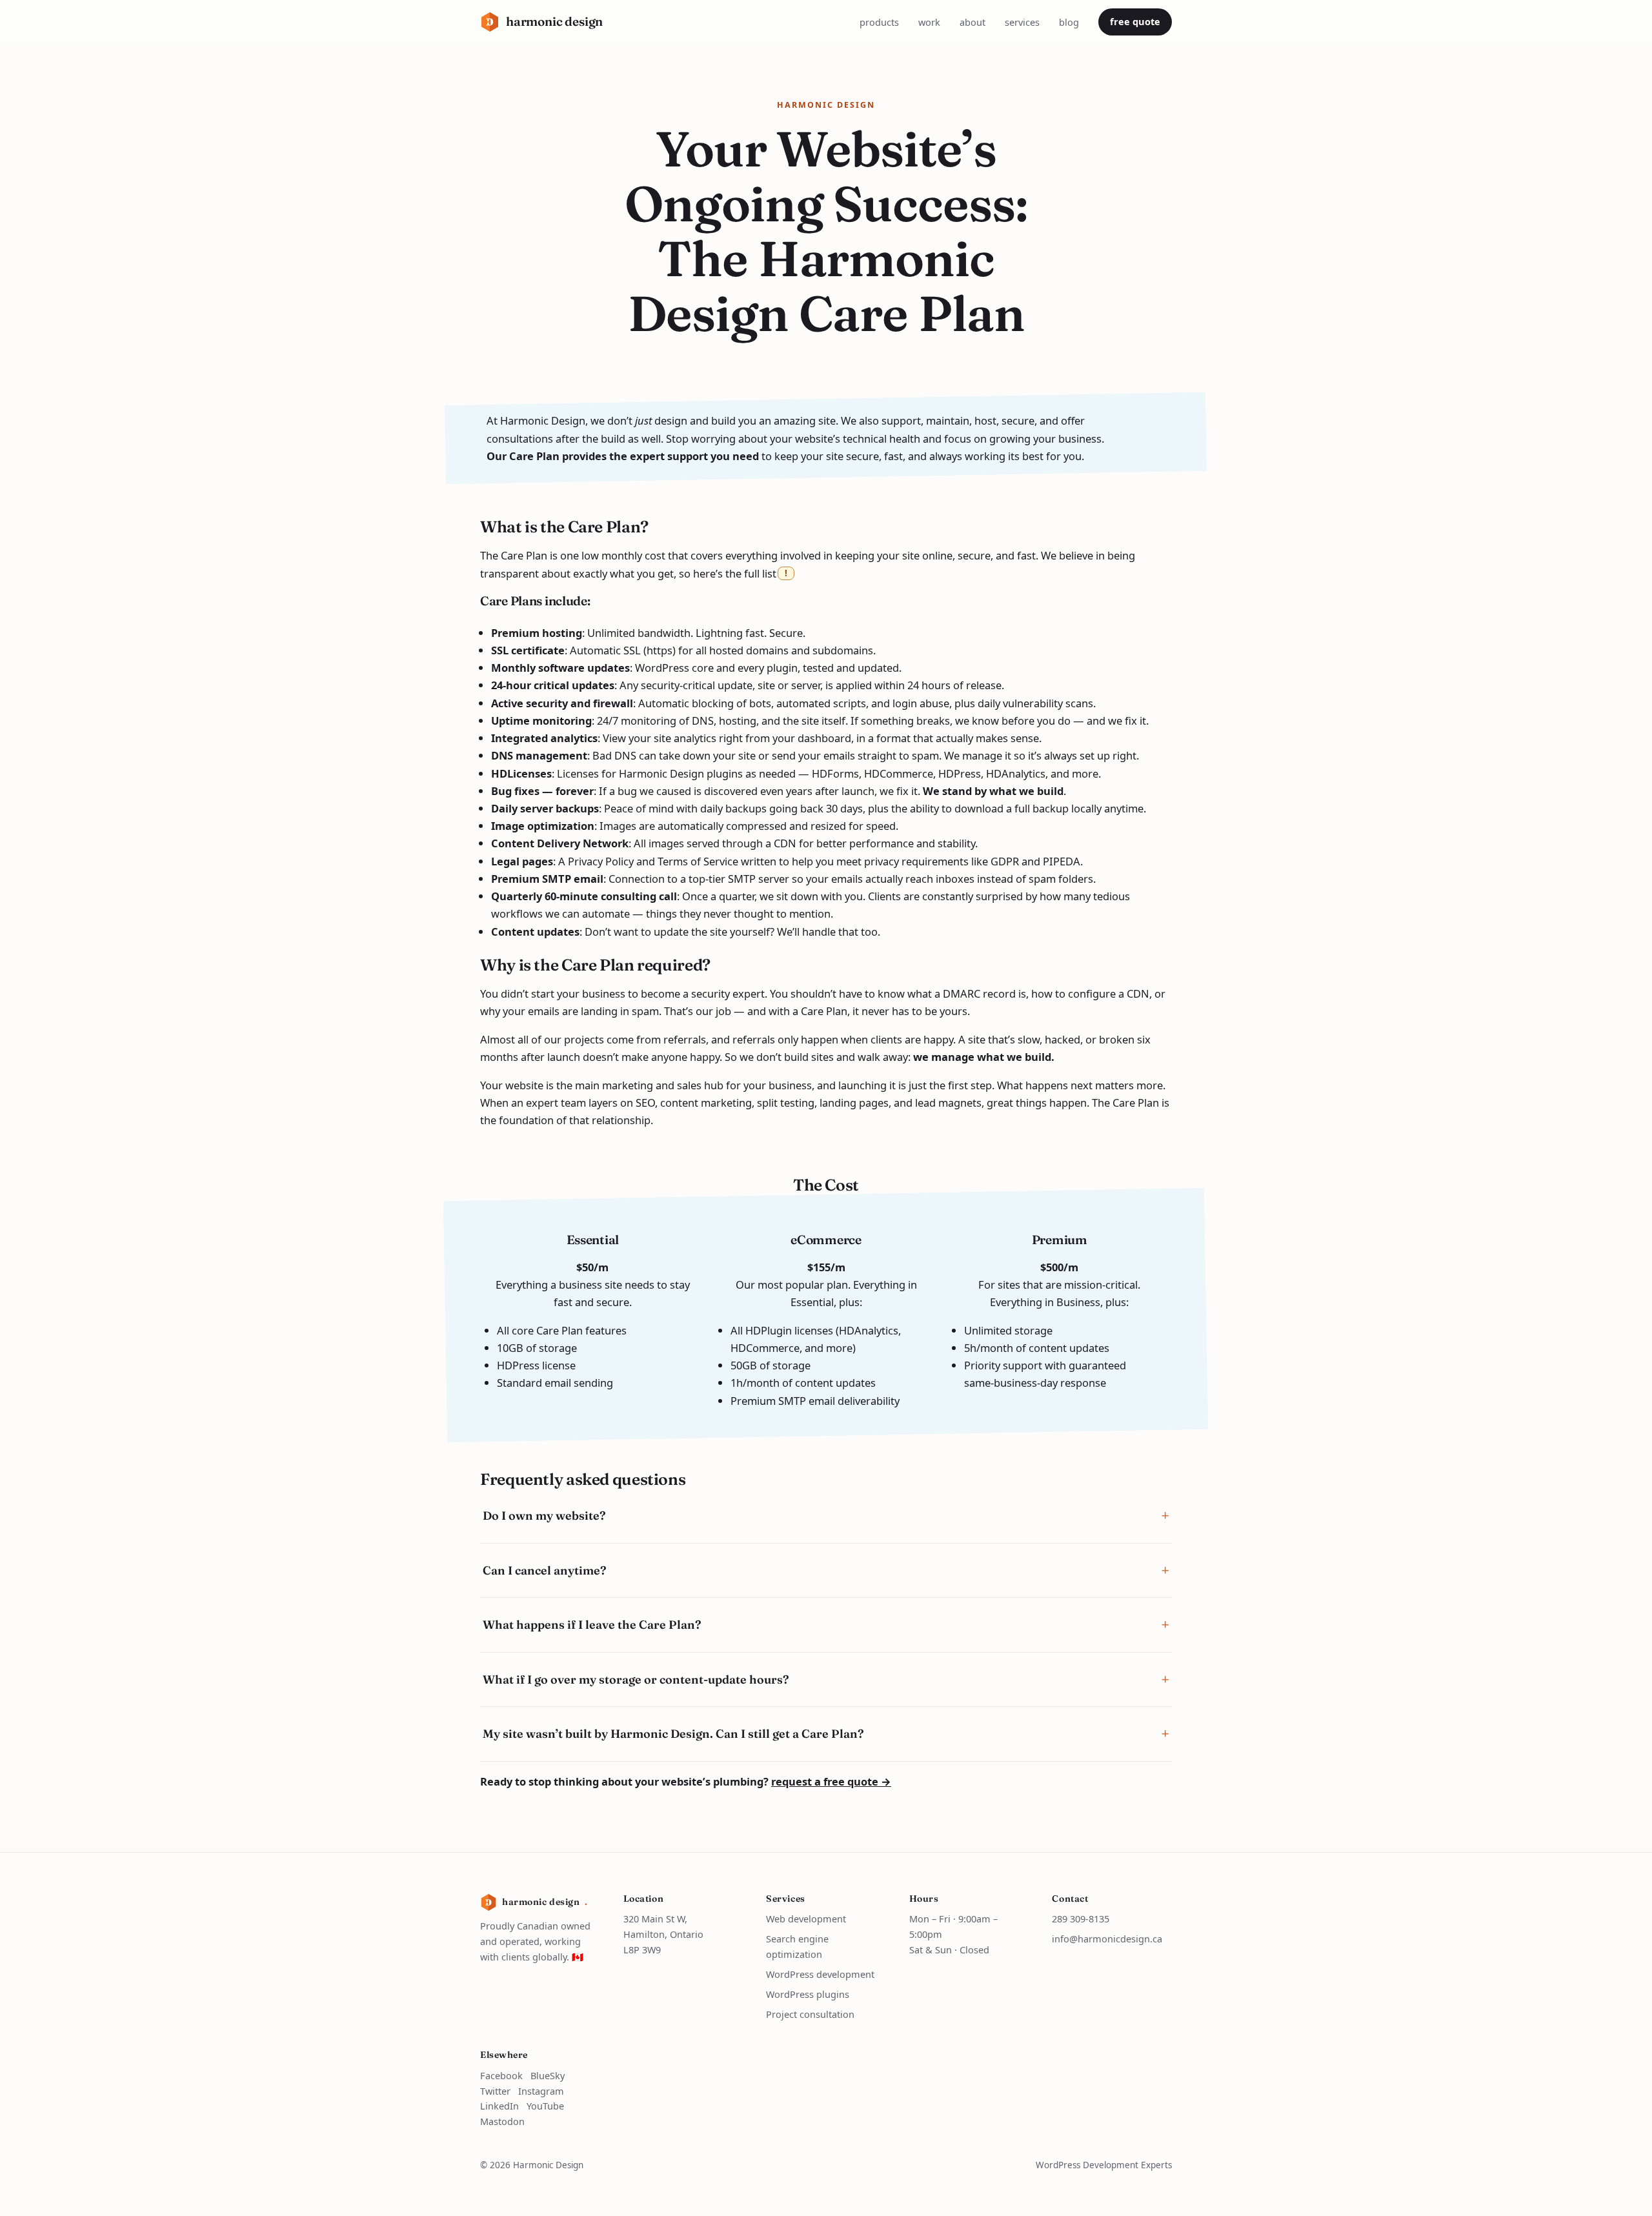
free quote (1135, 21)
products (879, 22)
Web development (806, 1919)
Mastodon (502, 2121)
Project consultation (810, 2014)
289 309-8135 (1081, 1919)
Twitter (495, 2091)
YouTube (545, 2106)
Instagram (541, 2091)
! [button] (786, 573)
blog (1069, 22)
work (929, 22)
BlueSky (548, 2075)
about (972, 22)
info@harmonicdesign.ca (1107, 1939)
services (1022, 22)
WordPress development (820, 1974)
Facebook (501, 2075)
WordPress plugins (808, 1994)
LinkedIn (499, 2106)
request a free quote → (831, 1781)
